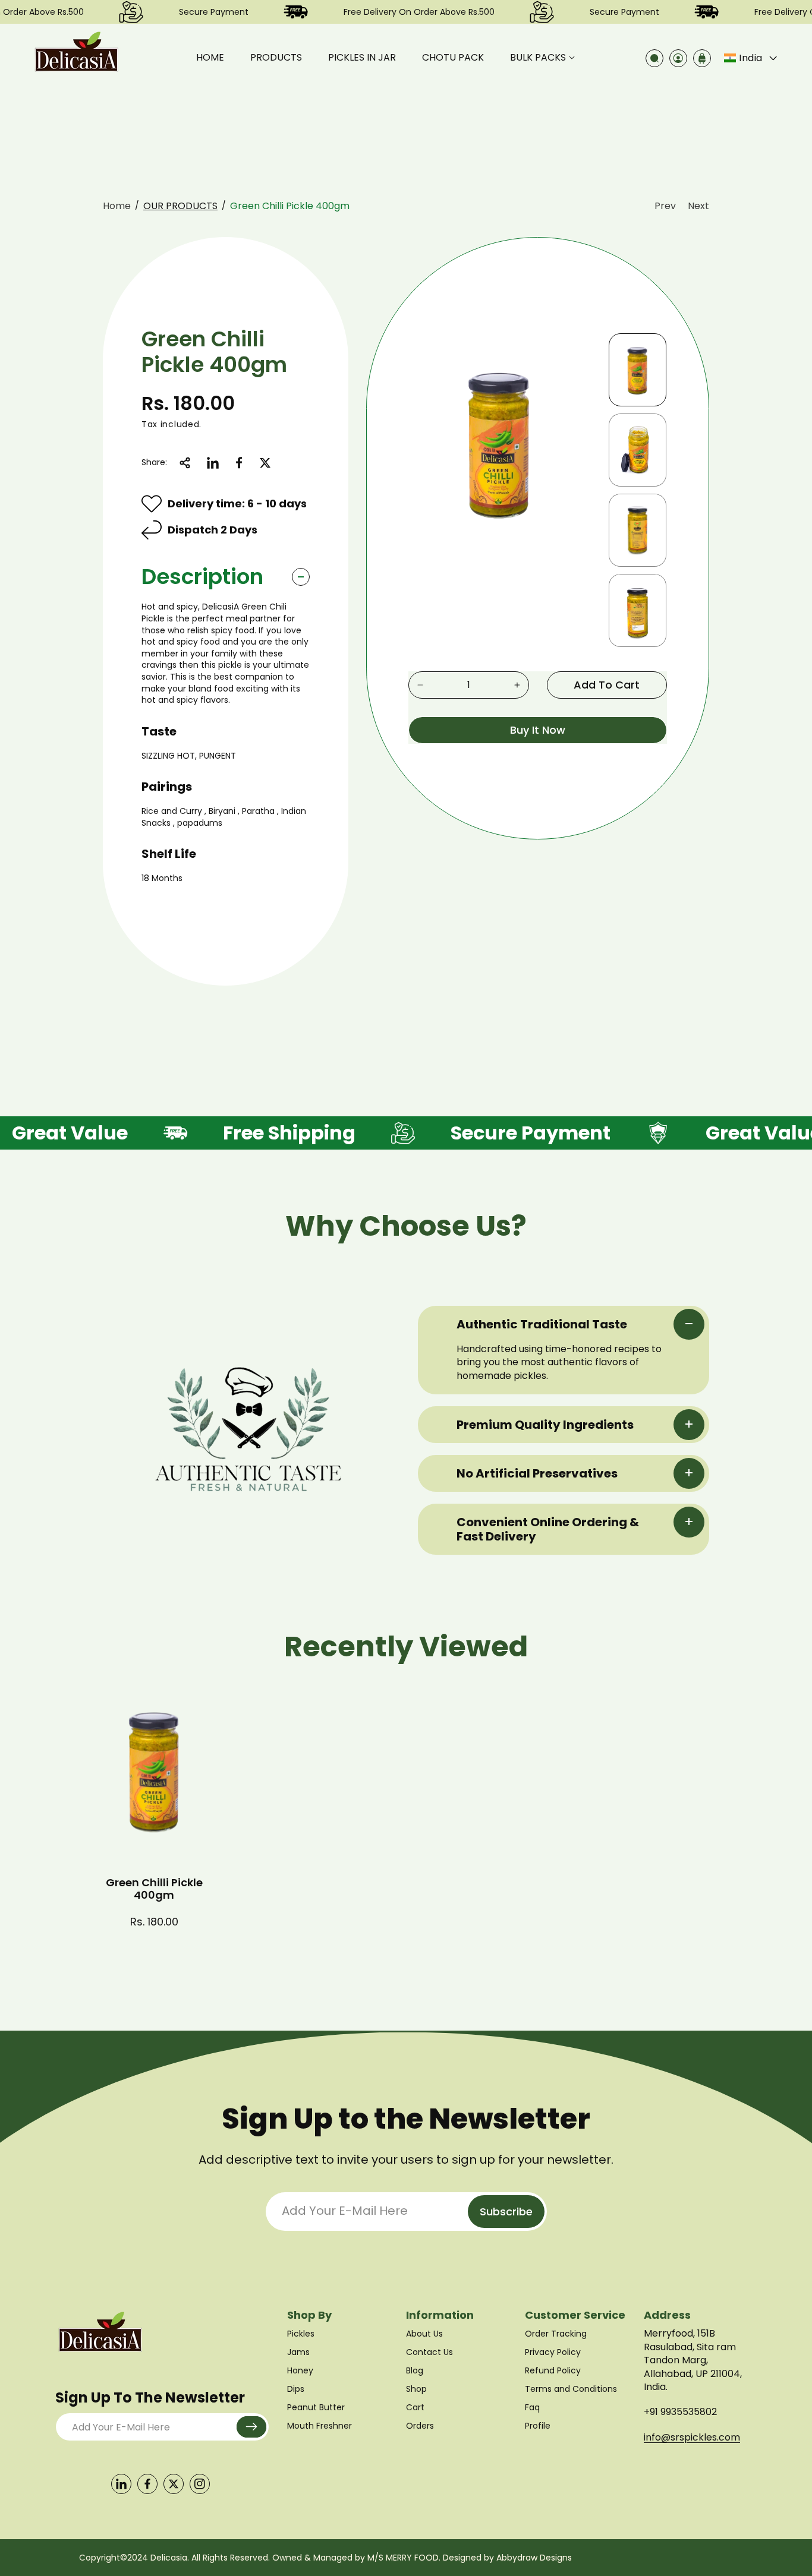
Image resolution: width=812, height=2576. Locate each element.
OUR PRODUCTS (180, 206)
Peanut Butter (316, 2407)
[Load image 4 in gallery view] (638, 610)
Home (117, 206)
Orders (420, 2426)
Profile (538, 2426)
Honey (300, 2370)
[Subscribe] (251, 2427)
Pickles (301, 2334)
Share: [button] (154, 462)
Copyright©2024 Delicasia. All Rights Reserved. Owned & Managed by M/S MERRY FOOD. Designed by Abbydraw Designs (325, 2558)
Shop (416, 2389)
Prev (665, 206)
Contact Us (429, 2352)
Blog (415, 2370)
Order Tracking (556, 2334)
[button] (542, 58)
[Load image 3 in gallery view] (638, 530)
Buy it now (538, 730)
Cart (415, 2407)
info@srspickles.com (692, 2437)
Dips (296, 2389)
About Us (424, 2334)
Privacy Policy (553, 2352)
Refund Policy (553, 2370)
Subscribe (506, 2212)
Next (698, 206)
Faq (532, 2407)
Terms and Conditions (571, 2389)
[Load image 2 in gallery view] (638, 450)
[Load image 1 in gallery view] (638, 370)
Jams (298, 2352)
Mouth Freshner (320, 2426)
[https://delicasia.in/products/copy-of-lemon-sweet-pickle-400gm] (213, 463)
